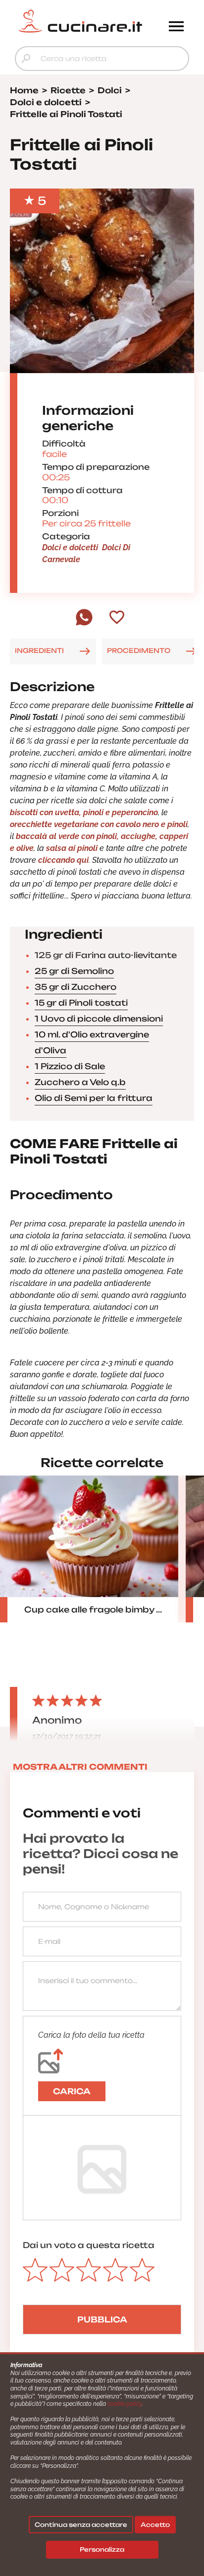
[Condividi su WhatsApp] (84, 623)
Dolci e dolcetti (70, 547)
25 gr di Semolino (74, 971)
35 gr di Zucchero (76, 987)
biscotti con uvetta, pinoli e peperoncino (84, 812)
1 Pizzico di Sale (70, 1066)
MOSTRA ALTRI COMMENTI (80, 1767)
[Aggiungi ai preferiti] (117, 618)
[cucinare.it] (80, 21)
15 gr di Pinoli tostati (81, 1003)
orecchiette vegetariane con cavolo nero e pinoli (99, 824)
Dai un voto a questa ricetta (89, 2245)
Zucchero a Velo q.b (80, 1082)
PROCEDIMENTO (139, 650)
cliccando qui (63, 860)
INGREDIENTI (39, 650)
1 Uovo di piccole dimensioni (99, 1019)
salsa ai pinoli (72, 848)
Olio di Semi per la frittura (94, 1098)
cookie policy (125, 2404)
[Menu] (176, 27)
